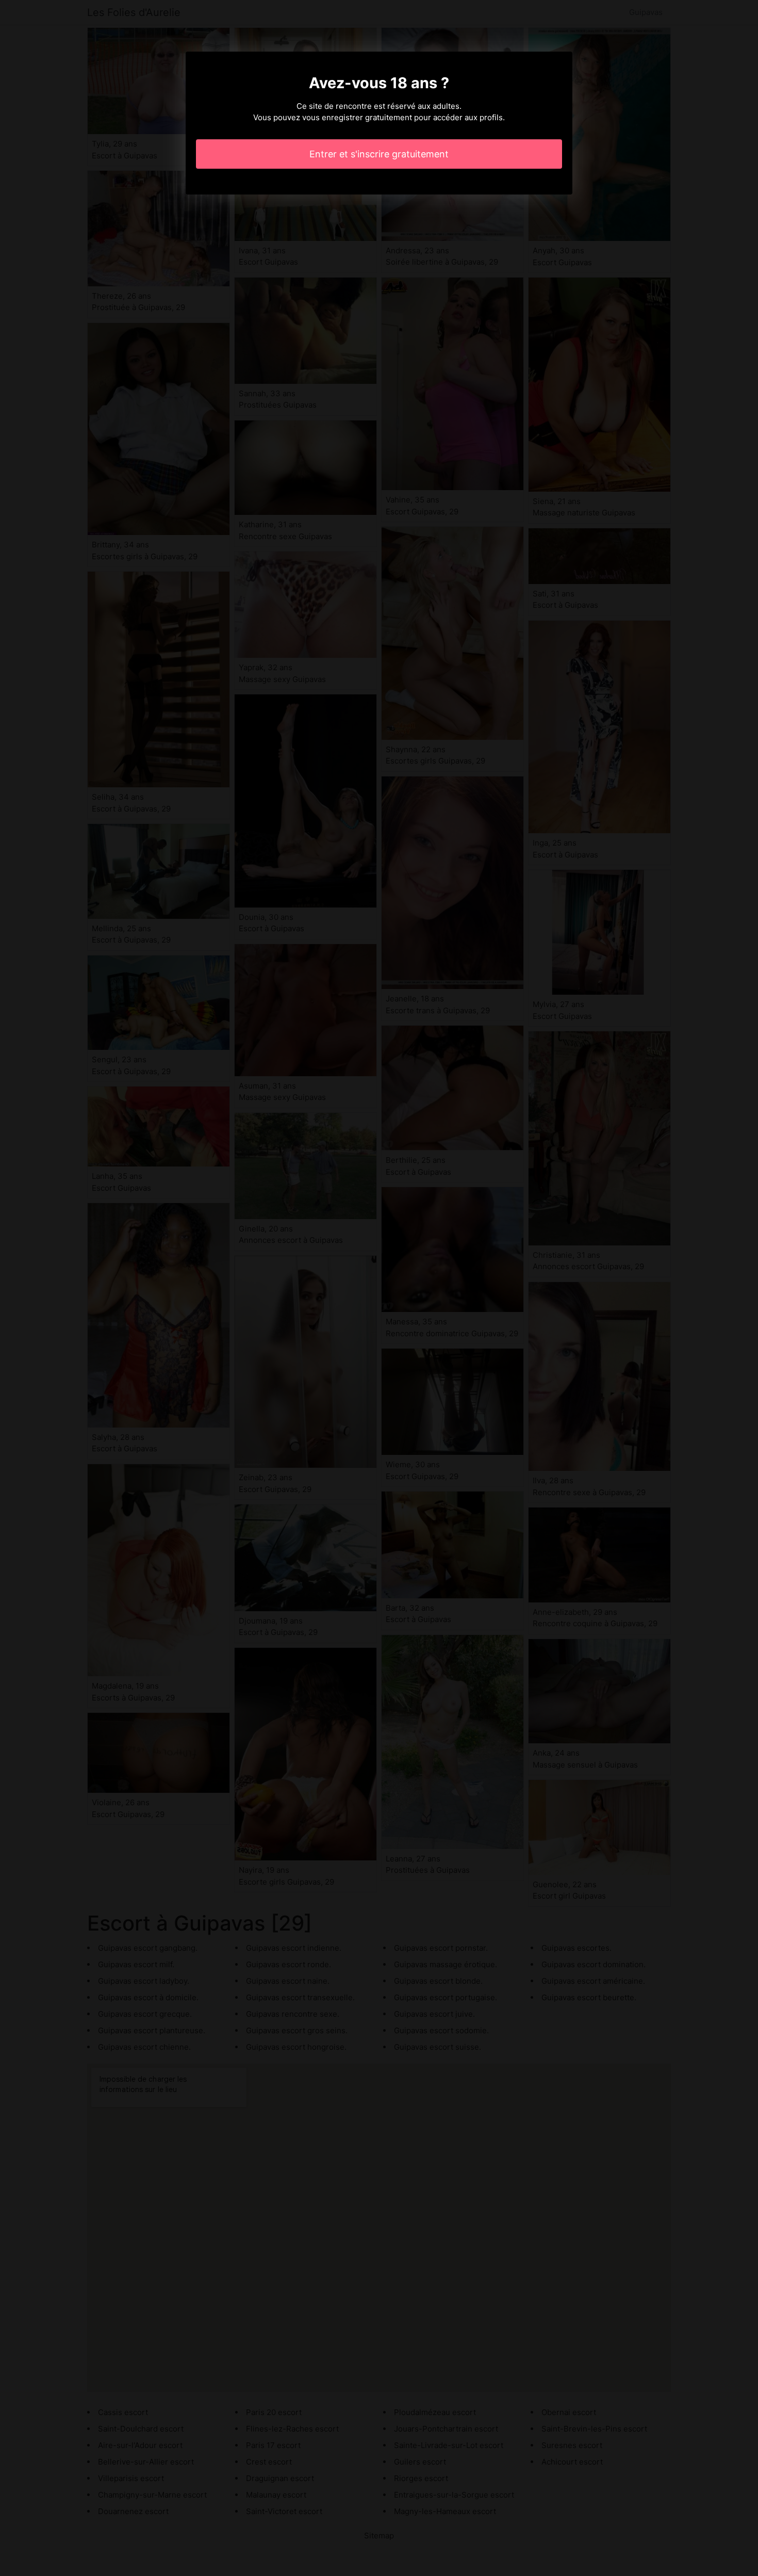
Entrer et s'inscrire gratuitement (379, 154)
